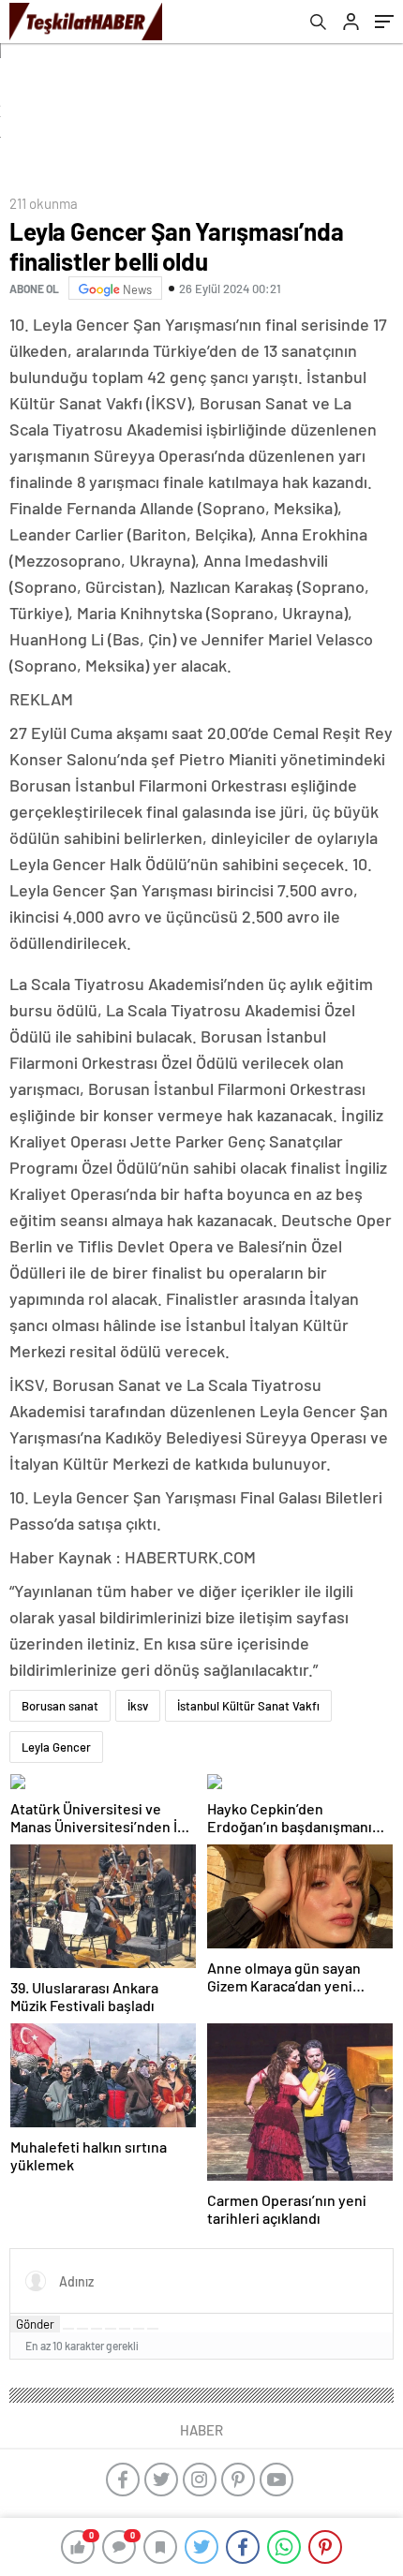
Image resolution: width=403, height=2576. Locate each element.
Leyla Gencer (56, 1747)
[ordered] (111, 2329)
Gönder (35, 2324)
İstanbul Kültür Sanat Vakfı (248, 1706)
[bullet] (125, 2329)
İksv (138, 1706)
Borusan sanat (60, 1706)
